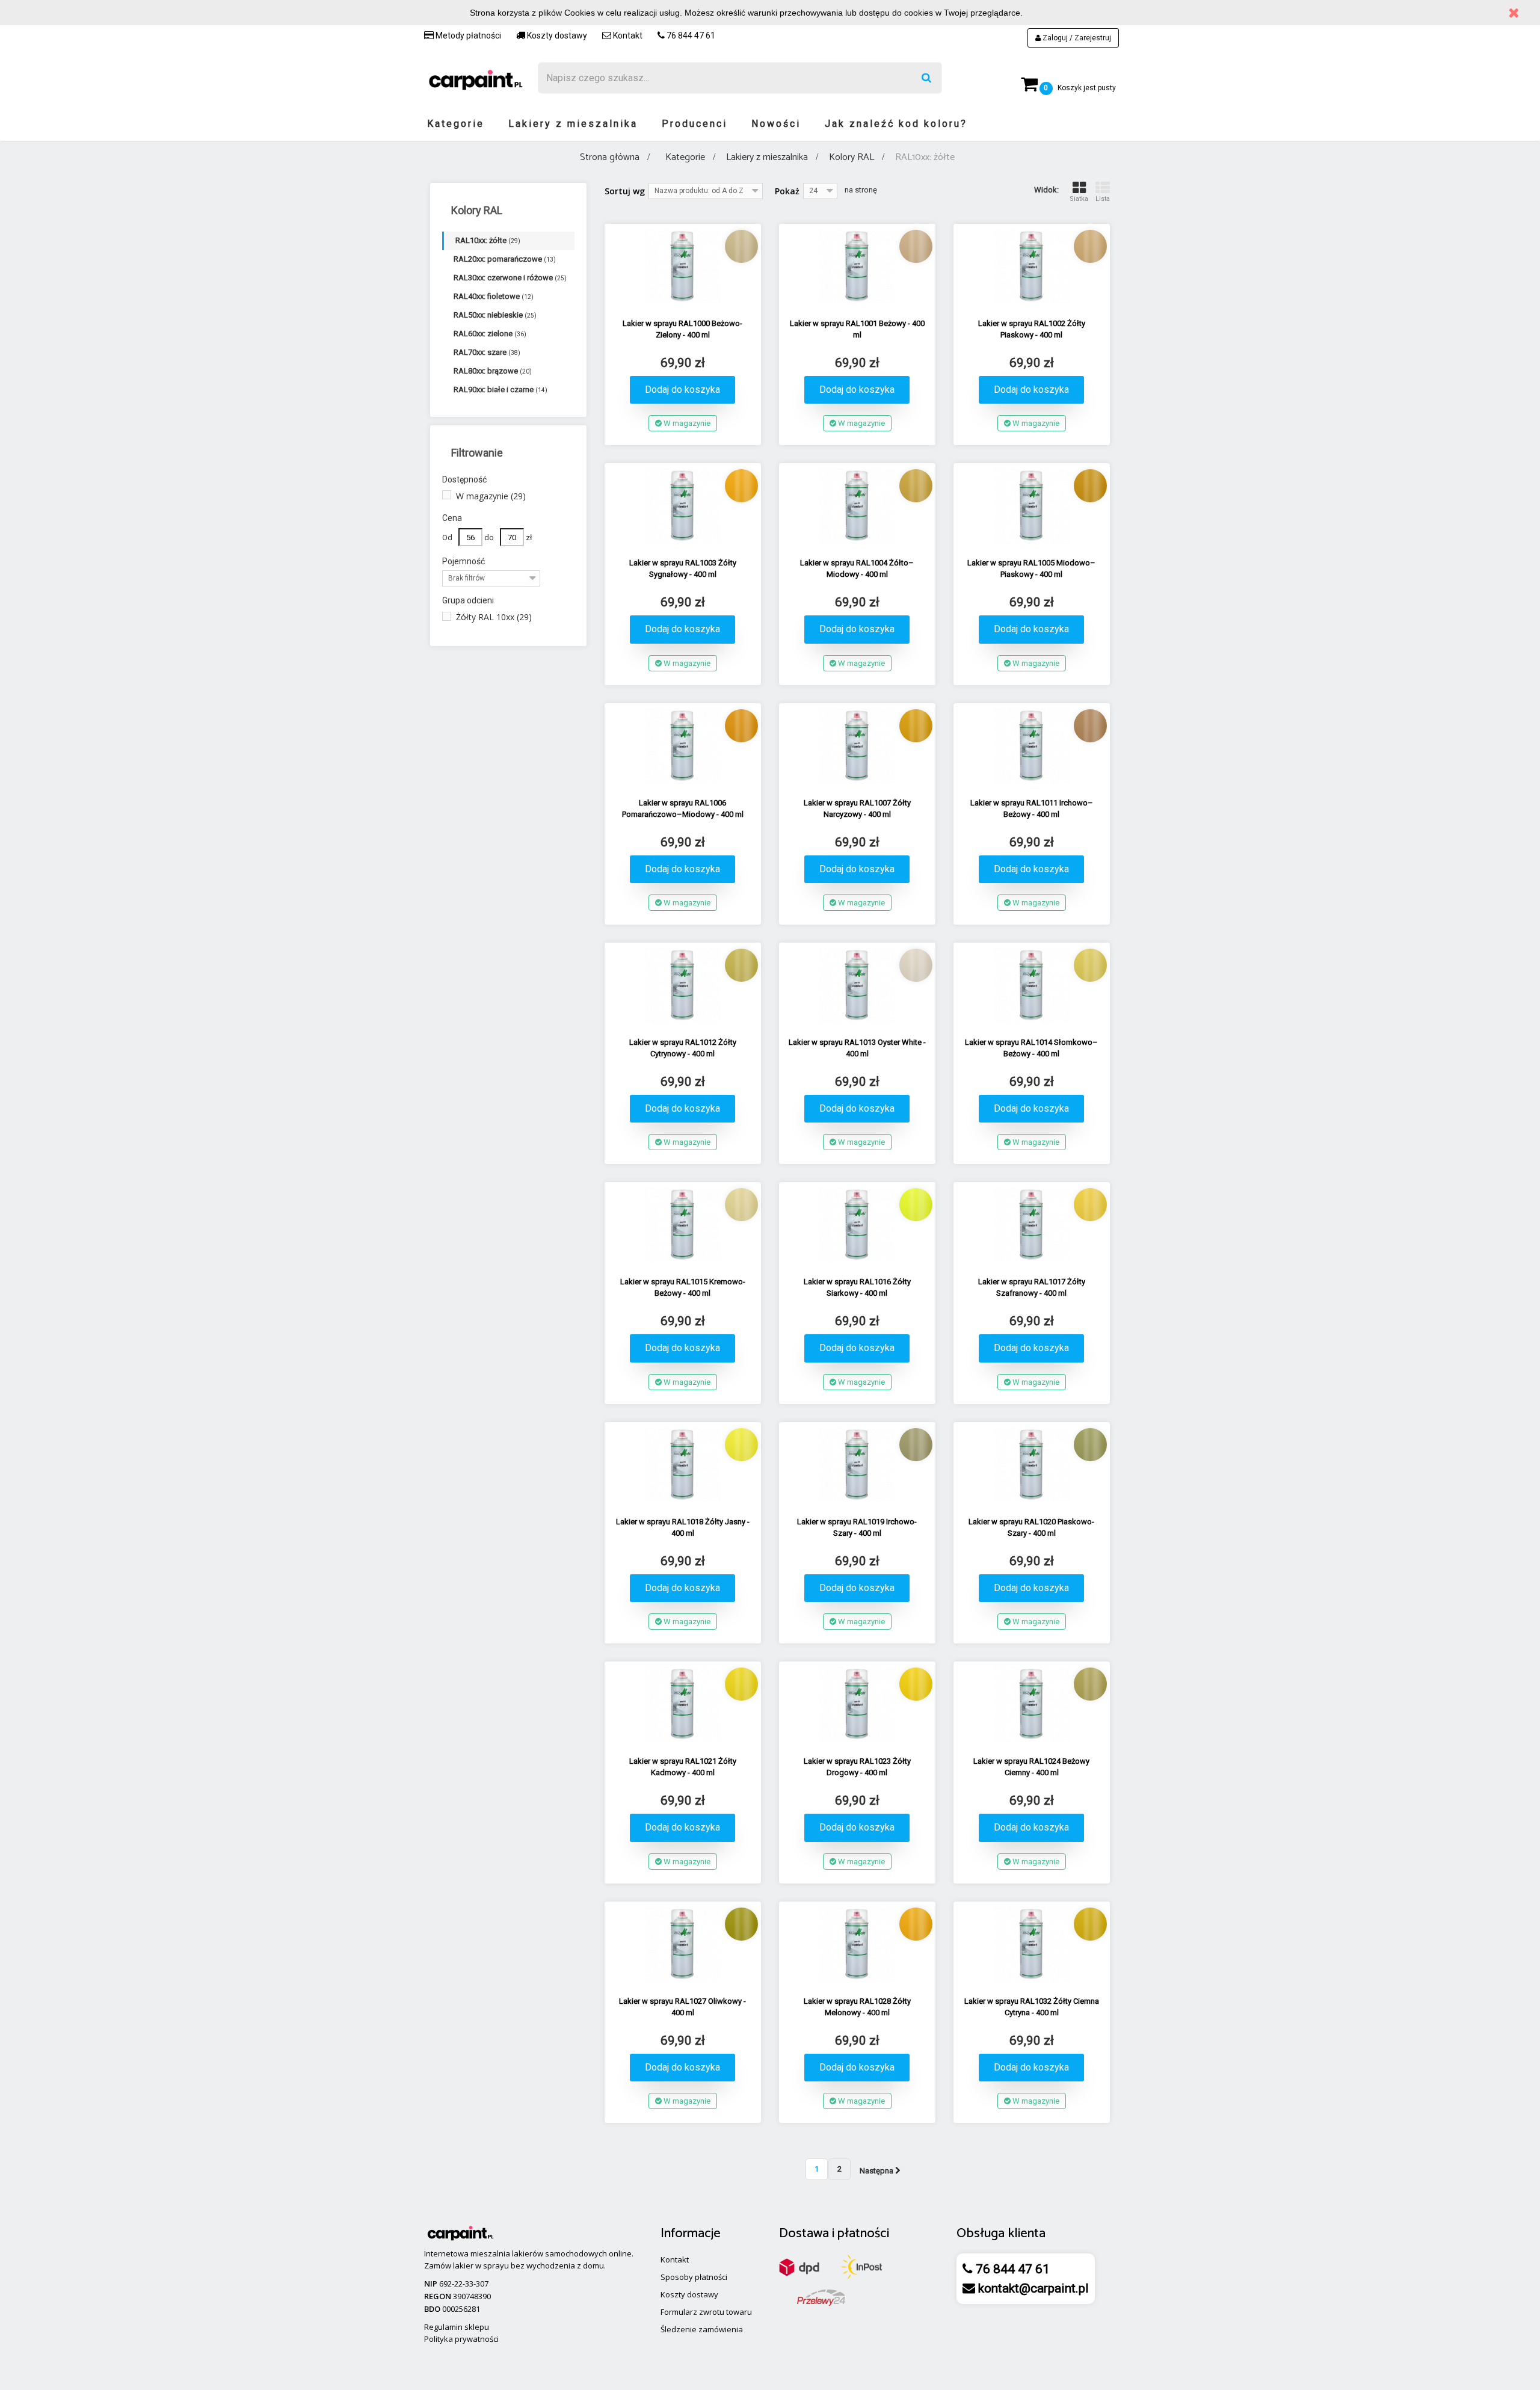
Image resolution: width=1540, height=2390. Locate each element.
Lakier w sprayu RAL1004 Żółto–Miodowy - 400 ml (857, 568)
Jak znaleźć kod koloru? (896, 124)
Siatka (1079, 199)
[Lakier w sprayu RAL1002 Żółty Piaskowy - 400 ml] (1032, 267)
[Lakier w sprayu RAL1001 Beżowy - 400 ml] (857, 267)
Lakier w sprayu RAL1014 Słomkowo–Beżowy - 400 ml (1031, 1048)
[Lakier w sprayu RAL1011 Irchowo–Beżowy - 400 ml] (1032, 746)
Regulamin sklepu (457, 2327)
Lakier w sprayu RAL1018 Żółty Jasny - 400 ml (683, 1527)
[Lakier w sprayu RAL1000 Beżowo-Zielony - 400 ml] (683, 267)
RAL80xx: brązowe (493, 371)
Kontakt (627, 35)
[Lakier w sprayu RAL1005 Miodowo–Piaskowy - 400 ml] (1032, 506)
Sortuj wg (625, 191)
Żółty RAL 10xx (494, 617)
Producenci (695, 124)
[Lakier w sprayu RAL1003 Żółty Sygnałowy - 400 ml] (683, 506)
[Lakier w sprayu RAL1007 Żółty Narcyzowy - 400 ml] (857, 746)
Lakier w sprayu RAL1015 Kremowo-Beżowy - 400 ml (683, 1287)
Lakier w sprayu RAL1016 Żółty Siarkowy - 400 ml (857, 1287)
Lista (1103, 199)
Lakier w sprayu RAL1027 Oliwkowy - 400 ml (682, 2007)
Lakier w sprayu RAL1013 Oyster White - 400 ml (857, 1048)
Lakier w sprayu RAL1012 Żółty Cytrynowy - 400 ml (683, 1048)
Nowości (776, 124)
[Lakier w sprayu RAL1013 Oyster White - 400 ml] (857, 986)
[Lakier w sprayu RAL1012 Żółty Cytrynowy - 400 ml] (683, 986)
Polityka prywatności (461, 2339)
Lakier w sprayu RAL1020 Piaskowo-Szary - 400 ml (1031, 1527)
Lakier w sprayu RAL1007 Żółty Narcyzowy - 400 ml (857, 808)
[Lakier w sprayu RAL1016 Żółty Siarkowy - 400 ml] (857, 1225)
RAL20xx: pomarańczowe (505, 259)
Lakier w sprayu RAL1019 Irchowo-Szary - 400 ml (857, 1527)
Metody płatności (467, 35)
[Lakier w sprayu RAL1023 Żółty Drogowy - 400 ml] (857, 1705)
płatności (863, 2234)
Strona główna (610, 157)
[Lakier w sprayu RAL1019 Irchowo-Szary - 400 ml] (857, 1465)
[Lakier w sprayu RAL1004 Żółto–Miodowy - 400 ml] (857, 506)
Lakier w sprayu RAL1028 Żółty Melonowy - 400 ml (857, 2007)
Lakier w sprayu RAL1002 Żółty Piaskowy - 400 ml (1032, 329)
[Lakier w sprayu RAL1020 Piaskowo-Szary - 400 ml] (1032, 1465)
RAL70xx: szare (487, 352)
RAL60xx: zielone (490, 334)
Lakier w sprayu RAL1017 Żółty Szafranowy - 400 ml (1032, 1287)
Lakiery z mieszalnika (573, 124)
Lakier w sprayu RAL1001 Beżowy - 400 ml (857, 329)
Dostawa (804, 2234)
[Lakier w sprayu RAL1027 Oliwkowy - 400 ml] (683, 1945)
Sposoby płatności (694, 2277)
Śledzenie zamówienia (702, 2329)
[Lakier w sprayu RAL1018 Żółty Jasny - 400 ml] (683, 1465)
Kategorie (456, 124)
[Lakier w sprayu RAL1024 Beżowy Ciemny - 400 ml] (1032, 1705)
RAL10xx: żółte (488, 240)
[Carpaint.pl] (475, 79)
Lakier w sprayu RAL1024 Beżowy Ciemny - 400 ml (1031, 1767)
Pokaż (787, 191)
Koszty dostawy (556, 35)
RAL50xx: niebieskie (495, 315)
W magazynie (491, 496)
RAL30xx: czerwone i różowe (510, 278)
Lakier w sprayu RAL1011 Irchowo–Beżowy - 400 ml (1032, 808)
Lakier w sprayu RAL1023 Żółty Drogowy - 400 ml (857, 1767)
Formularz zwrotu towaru (706, 2312)
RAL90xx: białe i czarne (500, 390)
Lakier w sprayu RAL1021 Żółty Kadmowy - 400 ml (683, 1767)
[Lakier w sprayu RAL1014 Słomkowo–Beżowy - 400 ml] (1032, 986)
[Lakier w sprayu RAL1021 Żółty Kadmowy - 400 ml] (683, 1705)
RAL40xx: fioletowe (494, 296)
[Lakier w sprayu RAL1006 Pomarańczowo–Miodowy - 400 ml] (683, 746)
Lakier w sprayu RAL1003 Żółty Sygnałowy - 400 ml (683, 568)
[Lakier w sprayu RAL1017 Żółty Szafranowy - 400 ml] (1032, 1225)
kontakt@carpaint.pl (1032, 2288)
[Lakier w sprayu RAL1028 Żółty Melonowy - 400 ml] (857, 1945)
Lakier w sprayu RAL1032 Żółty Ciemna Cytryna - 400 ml (1032, 2007)
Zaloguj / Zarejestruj (1076, 38)
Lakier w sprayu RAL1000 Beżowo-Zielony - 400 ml (682, 329)
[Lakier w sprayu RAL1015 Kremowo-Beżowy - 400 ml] (683, 1225)
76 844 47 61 (690, 35)
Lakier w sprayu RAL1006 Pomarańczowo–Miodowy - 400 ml (683, 808)
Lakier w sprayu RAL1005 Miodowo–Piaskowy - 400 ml (1031, 568)
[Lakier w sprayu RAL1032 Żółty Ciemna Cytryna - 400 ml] (1032, 1945)
